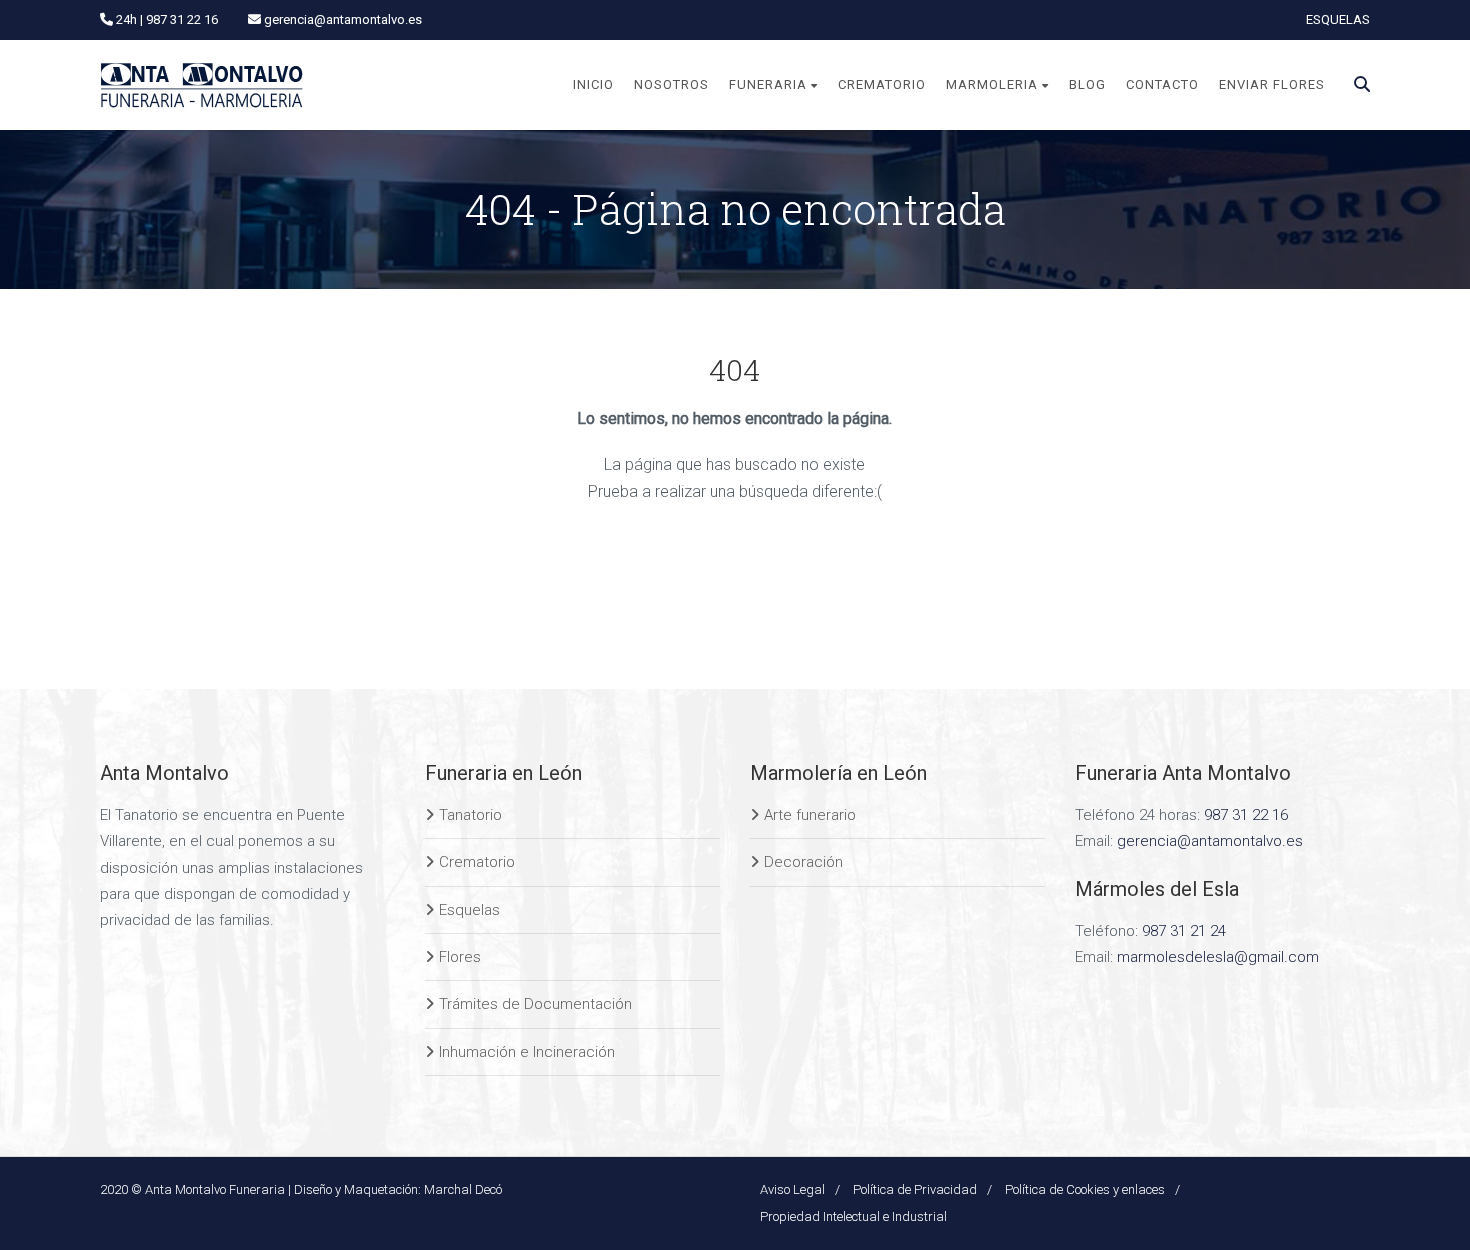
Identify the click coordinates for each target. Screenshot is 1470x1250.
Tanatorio (470, 815)
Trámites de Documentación (535, 1004)
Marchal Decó (463, 1189)
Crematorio (477, 862)
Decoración (803, 862)
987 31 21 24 (1184, 931)
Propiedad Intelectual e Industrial (853, 1216)
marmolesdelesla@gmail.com (1218, 957)
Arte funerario (810, 815)
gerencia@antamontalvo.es (1210, 841)
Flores (460, 957)
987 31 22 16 (1246, 815)
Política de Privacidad (915, 1189)
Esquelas (469, 910)
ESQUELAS (1338, 19)
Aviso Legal (792, 1189)
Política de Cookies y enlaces (1085, 1189)
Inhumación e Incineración (527, 1052)
